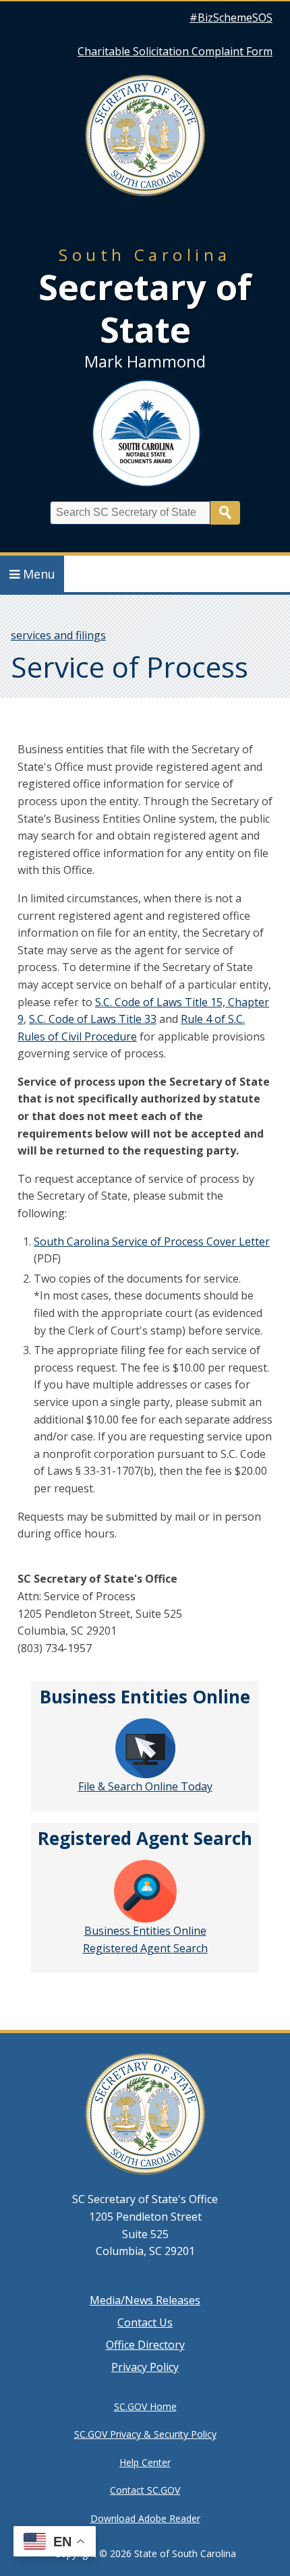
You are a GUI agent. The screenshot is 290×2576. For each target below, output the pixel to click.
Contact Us (145, 2322)
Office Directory (145, 2345)
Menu (39, 574)
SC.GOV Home (145, 2406)
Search (225, 513)
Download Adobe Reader (145, 2518)
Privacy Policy (145, 2367)
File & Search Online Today (145, 1786)
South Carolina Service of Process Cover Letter (152, 1241)
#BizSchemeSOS (231, 18)
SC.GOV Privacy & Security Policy (145, 2434)
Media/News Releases (145, 2300)
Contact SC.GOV (145, 2490)
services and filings (58, 635)
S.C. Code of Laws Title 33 (93, 1019)
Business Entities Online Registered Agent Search (145, 1939)
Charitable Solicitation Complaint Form (175, 51)
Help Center (145, 2462)
